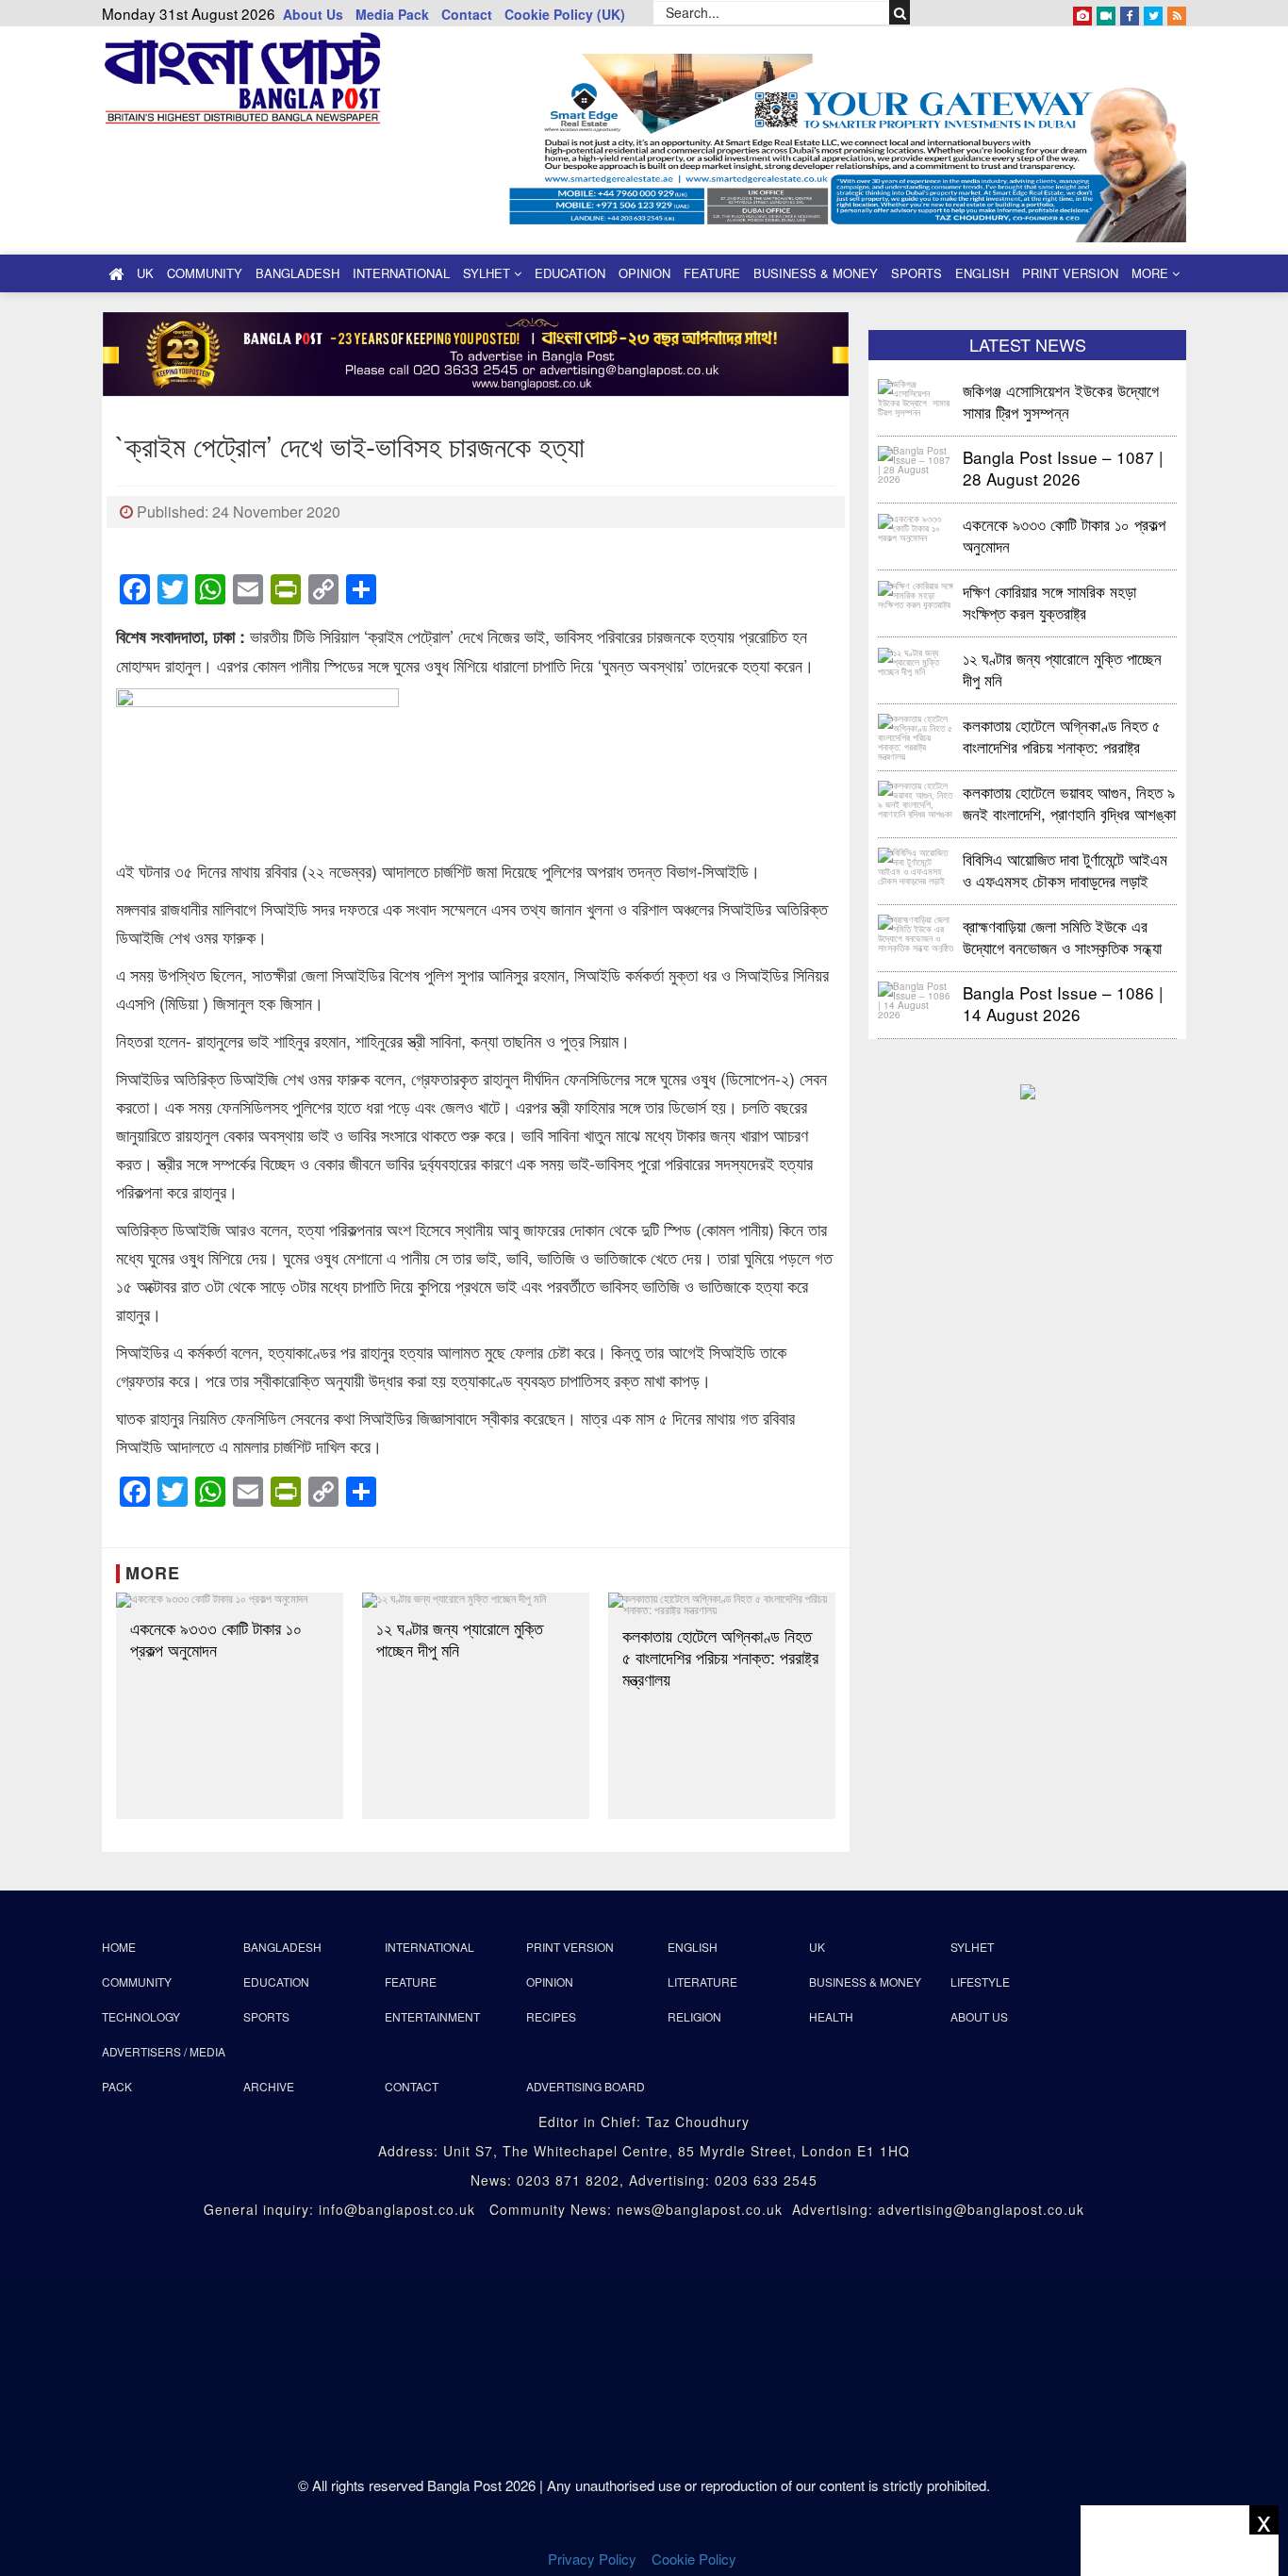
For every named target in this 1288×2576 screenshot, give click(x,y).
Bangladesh (297, 273)
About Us (313, 14)
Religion (694, 2016)
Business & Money (816, 273)
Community (205, 273)
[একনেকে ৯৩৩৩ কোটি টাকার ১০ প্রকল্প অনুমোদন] (230, 1600)
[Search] (900, 12)
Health (831, 2016)
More (1152, 273)
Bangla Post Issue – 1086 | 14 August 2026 (1063, 1003)
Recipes (551, 2016)
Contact (467, 14)
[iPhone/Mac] (1082, 12)
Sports (916, 273)
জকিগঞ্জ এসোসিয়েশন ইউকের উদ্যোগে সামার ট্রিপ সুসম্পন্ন (1063, 400)
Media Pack (392, 14)
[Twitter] (1153, 12)
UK (145, 273)
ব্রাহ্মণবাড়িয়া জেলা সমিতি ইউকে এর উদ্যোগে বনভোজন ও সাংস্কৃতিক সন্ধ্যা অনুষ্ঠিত (1062, 936)
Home (119, 1947)
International (401, 273)
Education (570, 273)
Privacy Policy (592, 2559)
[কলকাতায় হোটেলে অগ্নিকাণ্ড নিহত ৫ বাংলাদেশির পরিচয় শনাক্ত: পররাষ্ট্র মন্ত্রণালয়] (722, 1604)
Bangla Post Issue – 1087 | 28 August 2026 (1063, 467)
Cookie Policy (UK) (565, 14)
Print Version (1070, 273)
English (982, 273)
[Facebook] (1130, 12)
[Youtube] (1106, 12)
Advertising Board (586, 2086)
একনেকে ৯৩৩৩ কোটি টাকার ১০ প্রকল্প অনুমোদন (216, 1639)
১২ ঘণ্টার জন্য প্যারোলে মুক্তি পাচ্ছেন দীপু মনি (460, 1639)
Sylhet (488, 273)
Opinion (644, 273)
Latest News (1028, 344)
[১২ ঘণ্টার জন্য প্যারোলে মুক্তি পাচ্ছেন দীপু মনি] (476, 1600)
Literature (702, 1982)
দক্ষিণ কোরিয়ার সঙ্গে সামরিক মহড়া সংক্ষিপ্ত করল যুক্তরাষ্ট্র (1049, 601)
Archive (269, 2086)
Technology (141, 2016)
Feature (712, 273)
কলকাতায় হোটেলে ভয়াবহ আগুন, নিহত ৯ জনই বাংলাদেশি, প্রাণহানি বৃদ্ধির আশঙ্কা (1069, 802)
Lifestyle (980, 1982)
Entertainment (432, 2016)
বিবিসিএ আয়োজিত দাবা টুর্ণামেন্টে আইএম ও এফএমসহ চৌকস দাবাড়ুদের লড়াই (1065, 869)
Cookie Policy (696, 2559)
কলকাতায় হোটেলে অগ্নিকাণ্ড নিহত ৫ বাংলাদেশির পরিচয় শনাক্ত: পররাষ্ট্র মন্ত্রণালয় (720, 1657)
